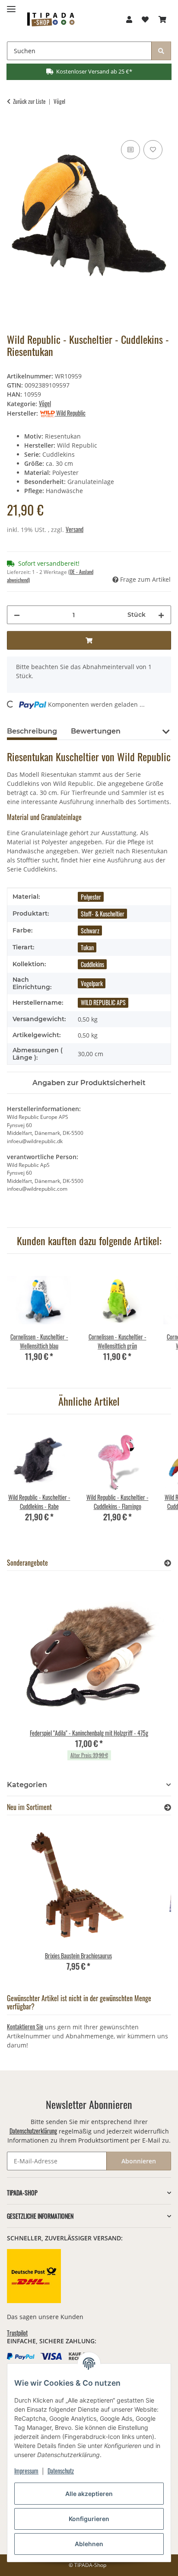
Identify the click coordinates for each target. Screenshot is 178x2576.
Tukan (87, 947)
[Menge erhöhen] (161, 615)
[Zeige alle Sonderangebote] (168, 1563)
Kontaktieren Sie (25, 2027)
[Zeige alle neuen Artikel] (168, 1807)
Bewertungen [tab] (96, 731)
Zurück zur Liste (29, 101)
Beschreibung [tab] (32, 731)
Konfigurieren (89, 2519)
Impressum (26, 2471)
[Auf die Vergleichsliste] (130, 150)
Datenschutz (61, 2471)
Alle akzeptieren (89, 2494)
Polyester (91, 897)
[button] (129, 19)
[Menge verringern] (17, 615)
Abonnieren (139, 2161)
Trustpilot (17, 2333)
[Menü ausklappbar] (11, 5)
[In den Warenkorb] (14, 128)
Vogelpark (92, 983)
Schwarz (90, 931)
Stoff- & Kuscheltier (103, 914)
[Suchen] (161, 51)
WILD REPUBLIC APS (103, 1002)
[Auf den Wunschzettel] (153, 150)
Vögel (45, 403)
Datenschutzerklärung (33, 2131)
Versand (75, 529)
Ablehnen (89, 2544)
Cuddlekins (92, 964)
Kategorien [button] (27, 1785)
